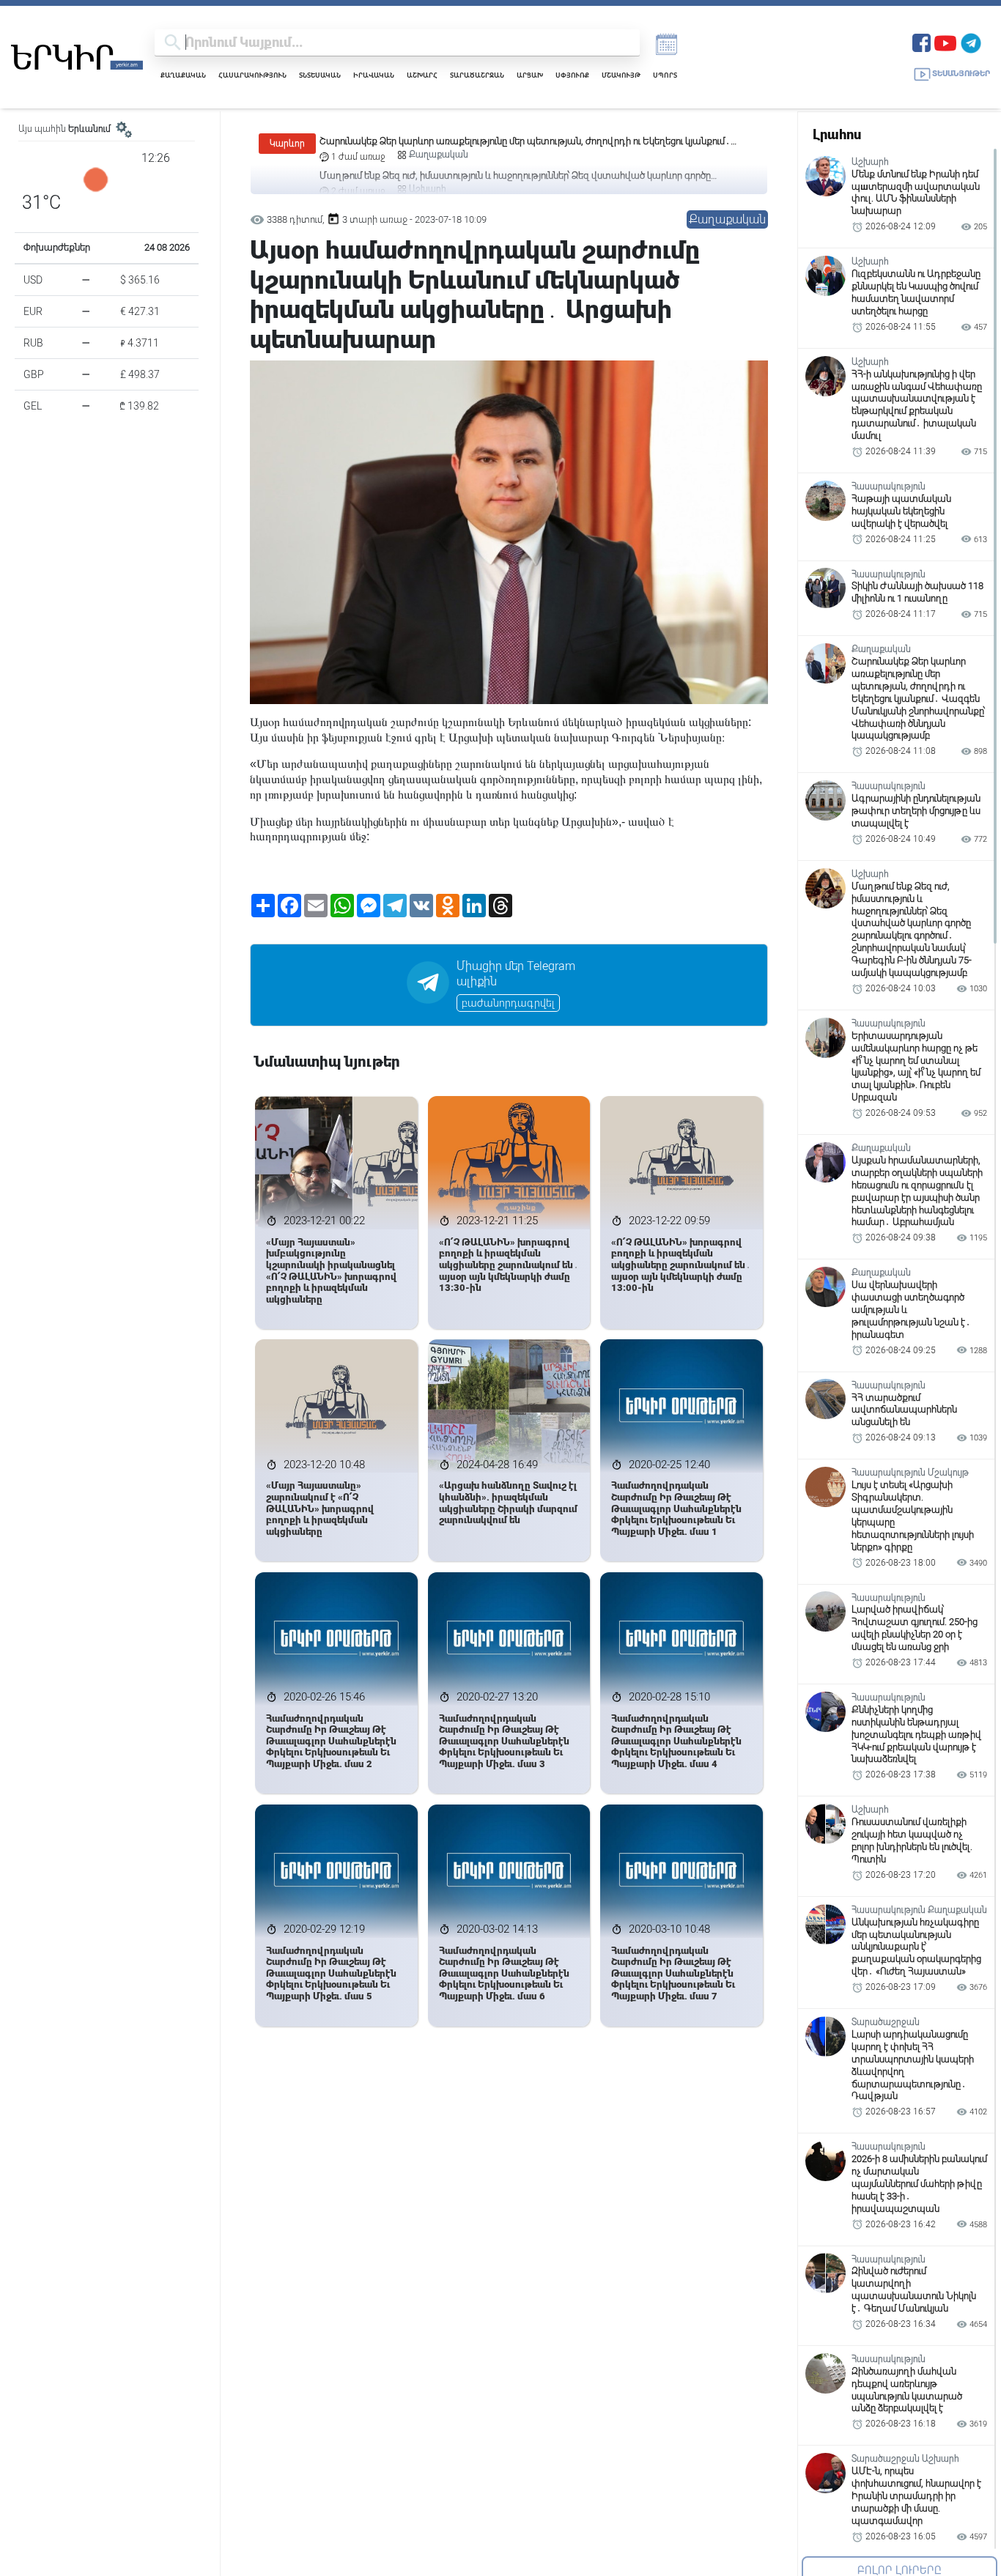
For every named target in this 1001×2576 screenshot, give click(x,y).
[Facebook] (921, 41)
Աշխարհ (422, 75)
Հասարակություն (252, 75)
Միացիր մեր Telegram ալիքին (516, 974)
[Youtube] (945, 41)
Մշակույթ (621, 75)
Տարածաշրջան (477, 75)
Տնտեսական (320, 75)
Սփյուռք (572, 75)
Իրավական (374, 75)
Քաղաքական (183, 75)
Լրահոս (837, 134)
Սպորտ (665, 75)
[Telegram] (971, 41)
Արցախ (530, 75)
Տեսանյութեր (961, 74)
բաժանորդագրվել (508, 1003)
